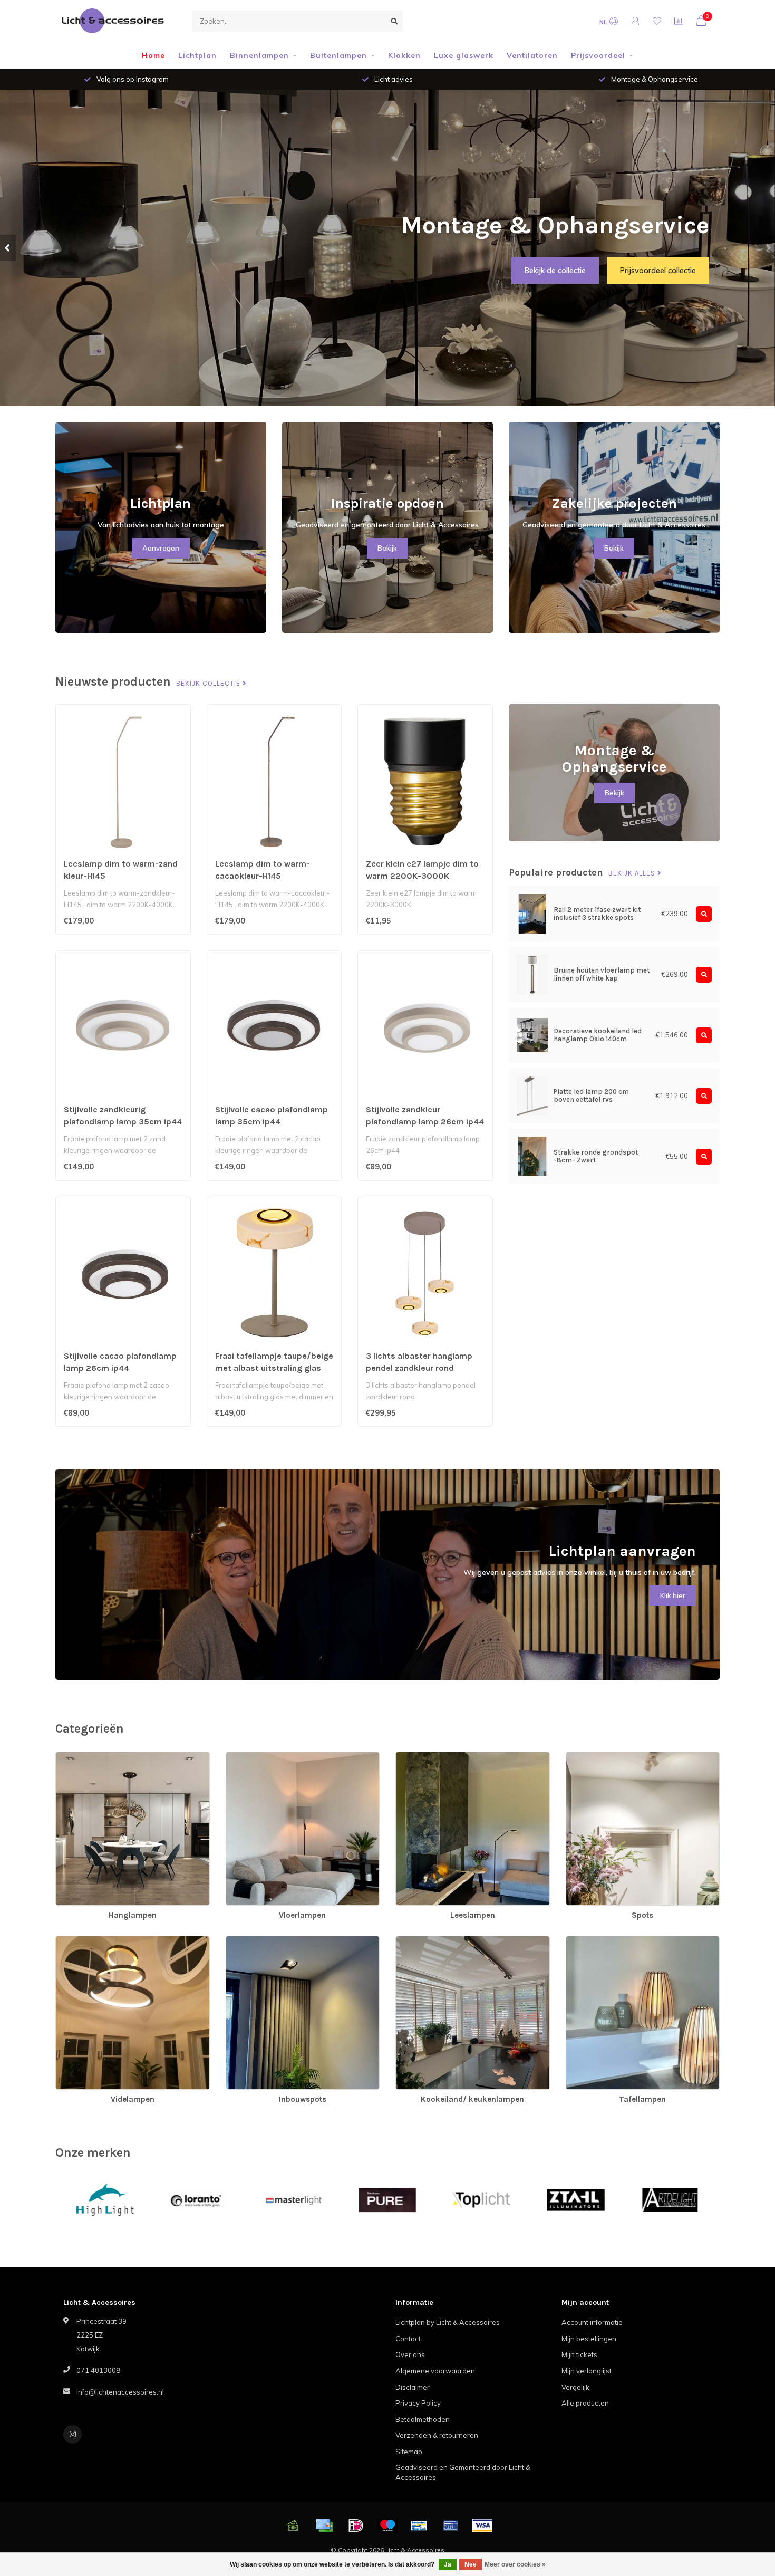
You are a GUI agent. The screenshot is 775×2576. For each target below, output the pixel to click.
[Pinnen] (451, 2525)
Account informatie (592, 2322)
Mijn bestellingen (589, 2339)
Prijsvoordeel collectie (658, 271)
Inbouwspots (247, 1941)
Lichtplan (197, 55)
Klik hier (673, 1595)
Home (153, 55)
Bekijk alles (633, 873)
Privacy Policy (418, 2403)
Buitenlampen (338, 55)
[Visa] (482, 2525)
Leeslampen (416, 1757)
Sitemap (409, 2452)
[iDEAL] (356, 2525)
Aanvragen (161, 548)
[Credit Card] (324, 2525)
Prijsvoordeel (598, 55)
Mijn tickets (579, 2354)
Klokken (404, 55)
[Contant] (293, 2525)
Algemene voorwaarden (435, 2371)
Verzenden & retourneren (437, 2435)
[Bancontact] (419, 2525)
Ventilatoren (532, 55)
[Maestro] (387, 2525)
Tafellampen (586, 1941)
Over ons (410, 2354)
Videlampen (75, 1941)
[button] (8, 248)
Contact (408, 2339)
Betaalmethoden (423, 2419)
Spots (576, 1757)
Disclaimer (413, 2387)
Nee (471, 2564)
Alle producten (585, 2403)
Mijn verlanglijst (587, 2371)
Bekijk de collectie (555, 271)
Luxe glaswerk (464, 55)
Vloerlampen (247, 1757)
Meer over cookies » (515, 2564)
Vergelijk (575, 2387)
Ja (448, 2564)
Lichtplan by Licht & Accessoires (448, 2322)
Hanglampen (77, 1757)
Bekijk (387, 548)
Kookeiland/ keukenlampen (440, 1941)
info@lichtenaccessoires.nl (120, 2392)
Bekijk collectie (209, 684)
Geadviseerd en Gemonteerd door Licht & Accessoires (463, 2472)
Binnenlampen (259, 55)
